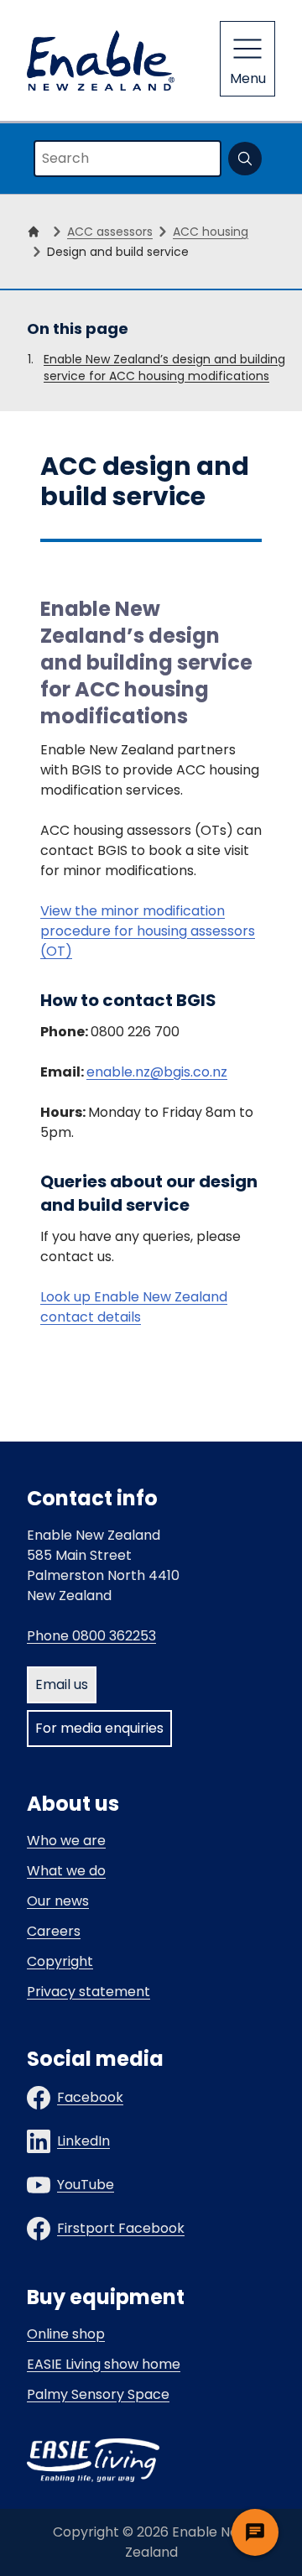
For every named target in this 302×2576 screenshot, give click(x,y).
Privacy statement (89, 1992)
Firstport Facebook (121, 2228)
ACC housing (211, 232)
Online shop (66, 2334)
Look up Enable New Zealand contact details (134, 1307)
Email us (62, 1684)
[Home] (37, 232)
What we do (66, 1871)
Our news (58, 1901)
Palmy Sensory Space (98, 2394)
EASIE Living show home (104, 2364)
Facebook (90, 2097)
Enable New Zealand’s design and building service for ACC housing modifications (164, 368)
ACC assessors (110, 232)
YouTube (86, 2185)
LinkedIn (83, 2141)
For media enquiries (99, 1728)
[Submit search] (245, 159)
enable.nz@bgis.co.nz (157, 1072)
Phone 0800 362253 (91, 1636)
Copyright (60, 1961)
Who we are (66, 1841)
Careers (54, 1931)
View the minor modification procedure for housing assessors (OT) (148, 931)
